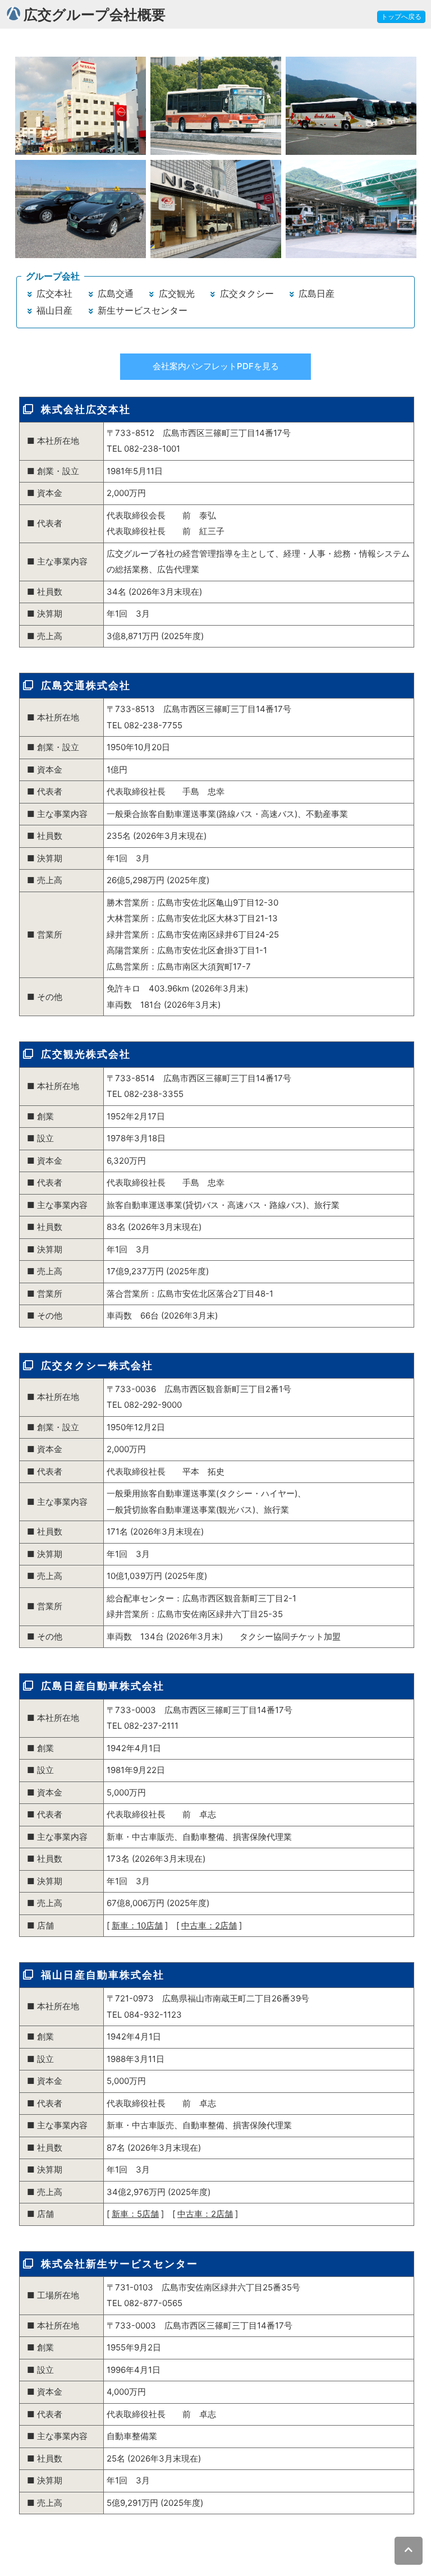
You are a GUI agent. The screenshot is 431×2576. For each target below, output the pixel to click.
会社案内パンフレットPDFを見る (216, 366)
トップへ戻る (401, 17)
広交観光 (175, 293)
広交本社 (53, 293)
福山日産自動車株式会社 (103, 1975)
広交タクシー (246, 293)
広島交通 (114, 293)
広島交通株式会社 (86, 685)
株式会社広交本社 (86, 409)
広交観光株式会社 (86, 1054)
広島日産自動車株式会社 (103, 1686)
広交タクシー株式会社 (97, 1365)
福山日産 (53, 310)
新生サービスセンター (141, 310)
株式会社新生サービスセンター (120, 2264)
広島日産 (315, 293)
